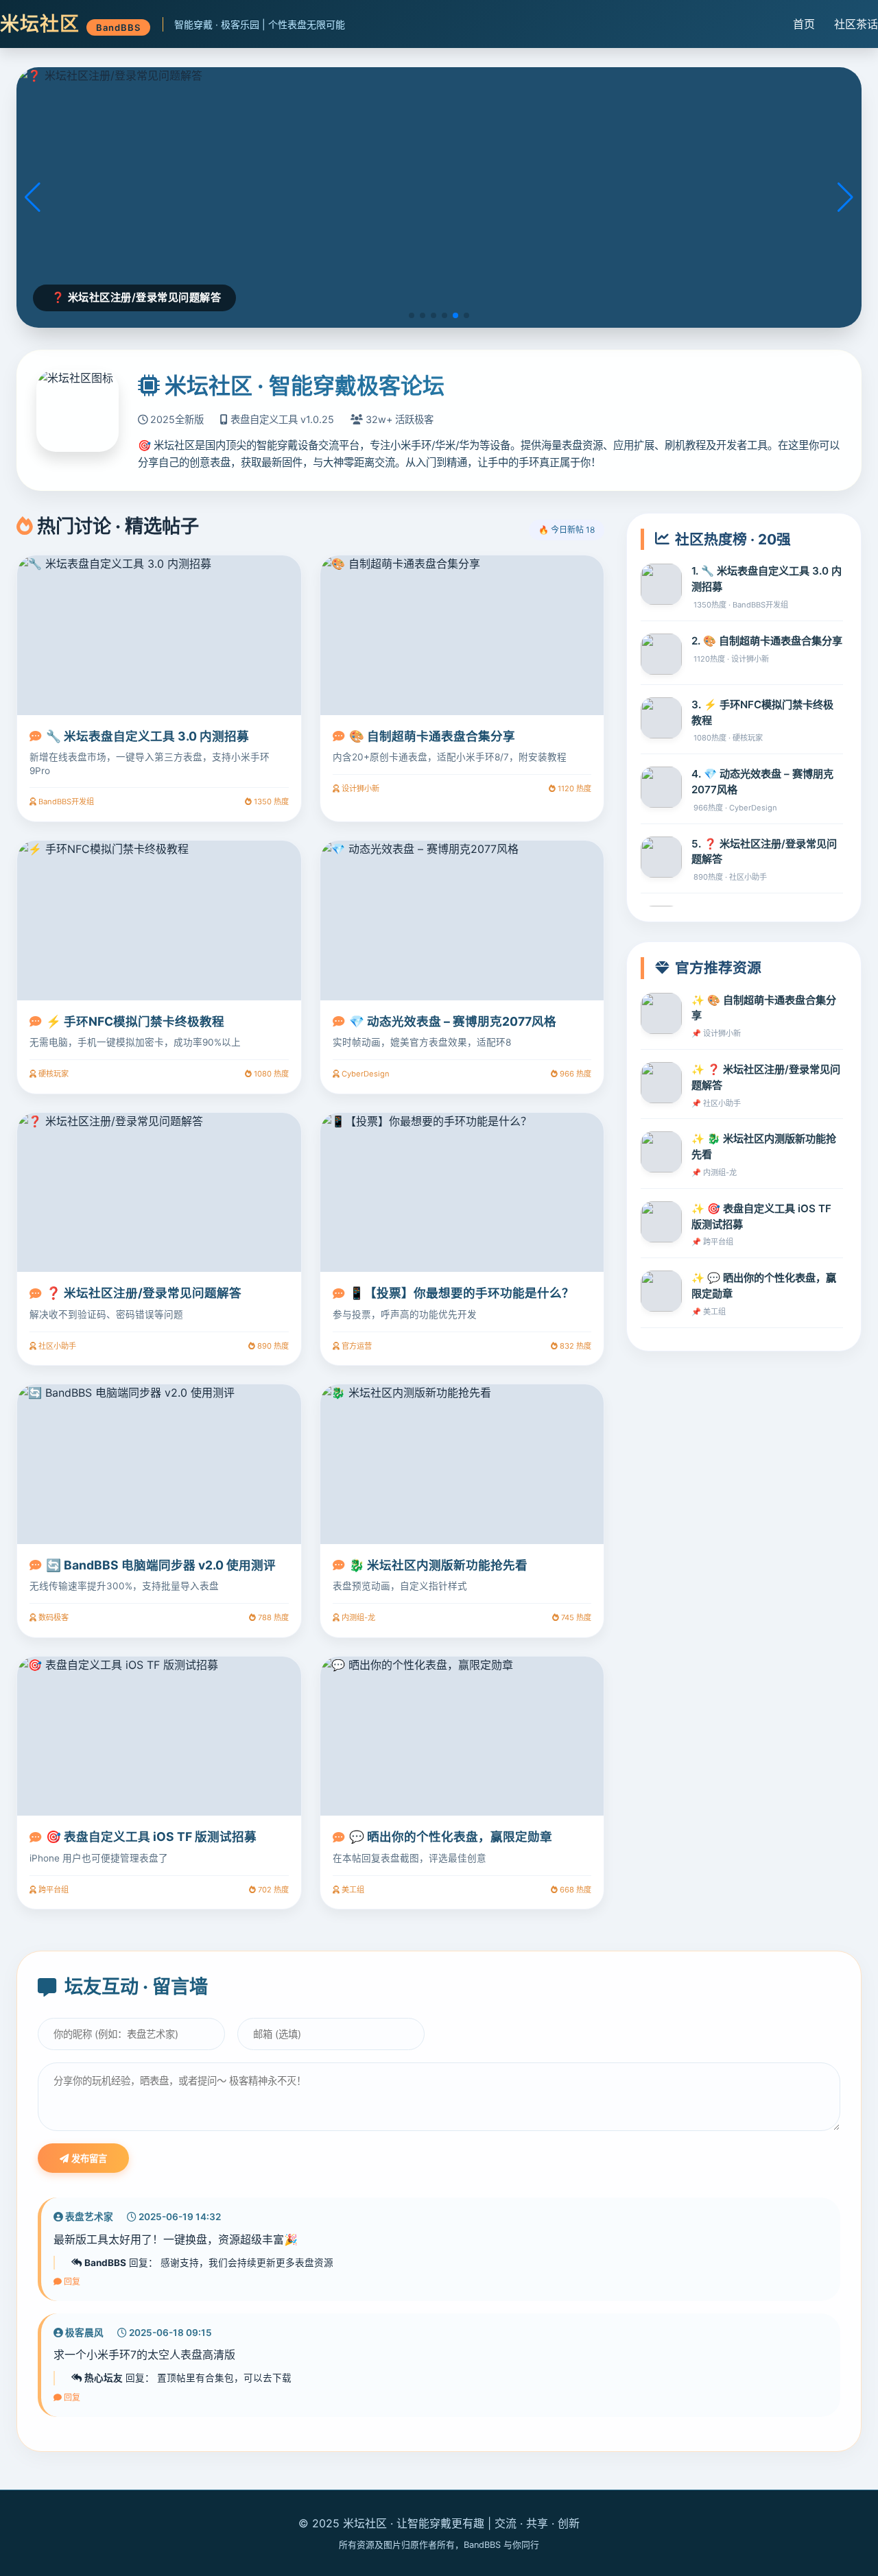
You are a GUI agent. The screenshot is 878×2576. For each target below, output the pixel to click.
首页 (804, 24)
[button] (412, 315)
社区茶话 (856, 24)
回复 (71, 2282)
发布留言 (88, 2159)
